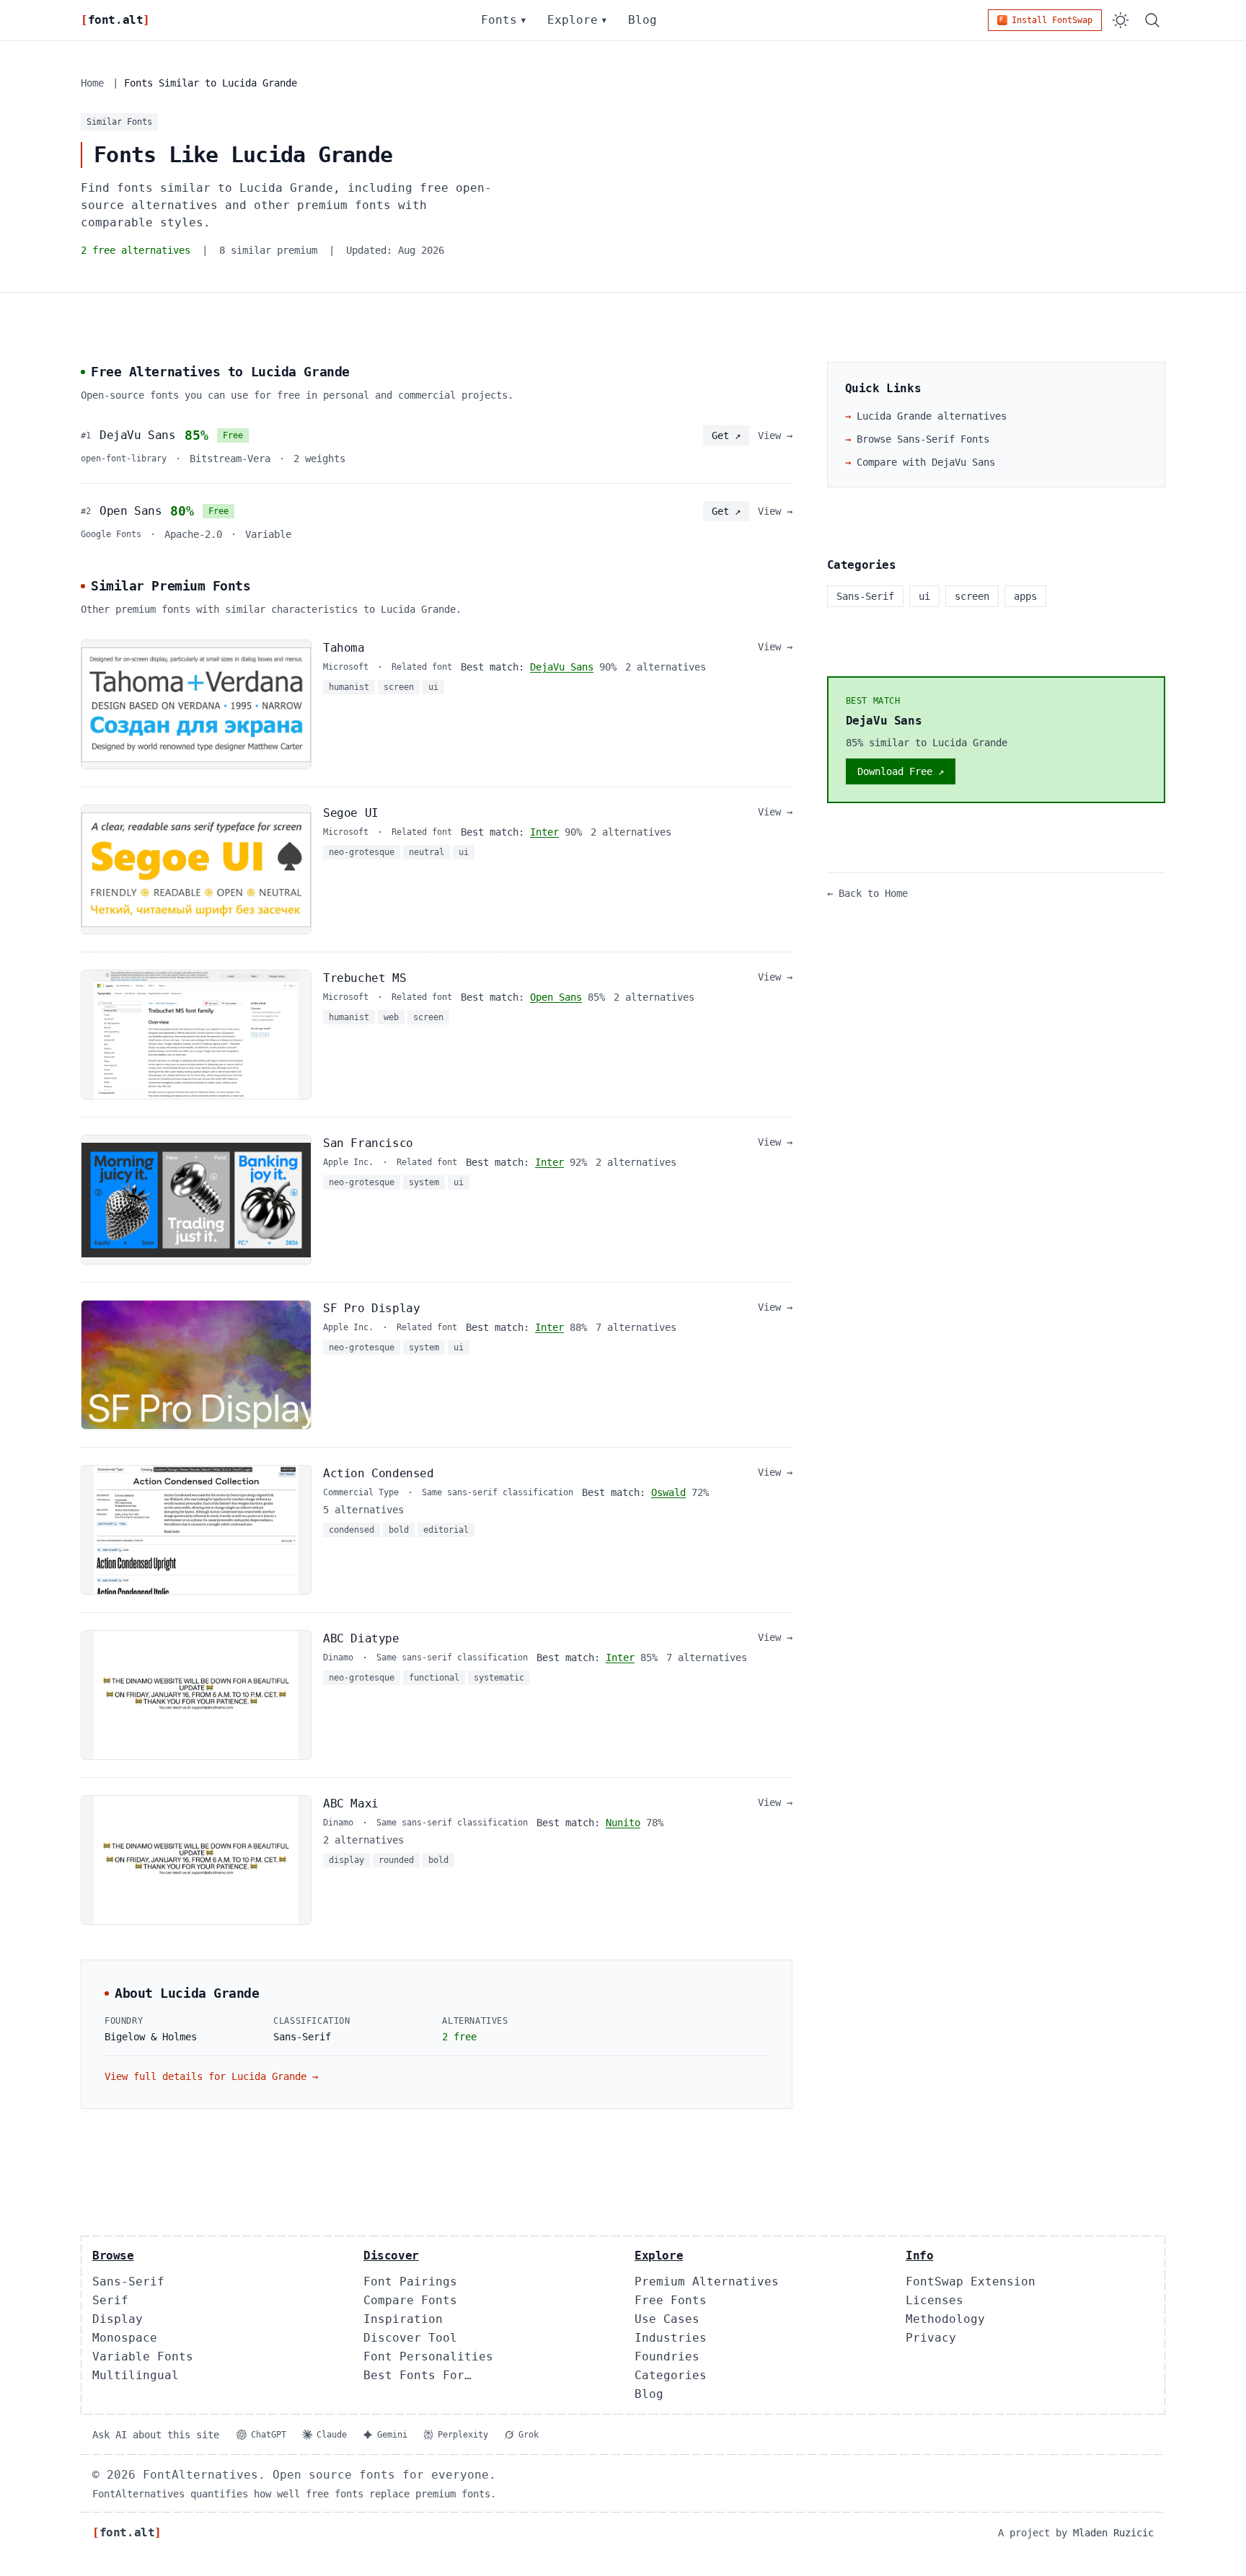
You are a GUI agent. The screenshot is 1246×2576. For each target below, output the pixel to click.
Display (118, 2319)
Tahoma (344, 648)
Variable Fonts (143, 2356)
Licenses (934, 2300)
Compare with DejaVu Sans (920, 462)
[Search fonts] (1152, 20)
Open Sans (131, 511)
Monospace (125, 2338)
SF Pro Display (371, 1308)
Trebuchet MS (364, 978)
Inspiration (403, 2319)
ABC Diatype (361, 1638)
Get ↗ (726, 435)
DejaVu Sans (138, 435)
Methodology (945, 2319)
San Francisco (368, 1143)
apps (1025, 596)
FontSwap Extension (971, 2281)
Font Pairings (410, 2281)
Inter (544, 832)
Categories (671, 2375)
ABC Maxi (351, 1803)
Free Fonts (671, 2300)
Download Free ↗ (901, 771)
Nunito (623, 1823)
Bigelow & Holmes (151, 2037)
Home (92, 83)
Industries (671, 2338)
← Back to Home (867, 893)
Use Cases (667, 2319)
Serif (110, 2300)
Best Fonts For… (417, 2375)
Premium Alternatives (707, 2281)
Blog (642, 20)
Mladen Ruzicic (1113, 2533)
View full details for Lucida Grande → (211, 2076)
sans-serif (865, 596)
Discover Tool (410, 2338)
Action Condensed (379, 1473)
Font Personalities (428, 2356)
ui (924, 596)
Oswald (668, 1492)
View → (775, 435)
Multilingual (136, 2375)
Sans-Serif (128, 2281)
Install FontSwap (1052, 20)
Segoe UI (351, 813)
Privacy (931, 2338)
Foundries (667, 2356)
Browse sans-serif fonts (917, 439)
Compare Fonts (410, 2300)
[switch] (1121, 20)
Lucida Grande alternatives (926, 416)
